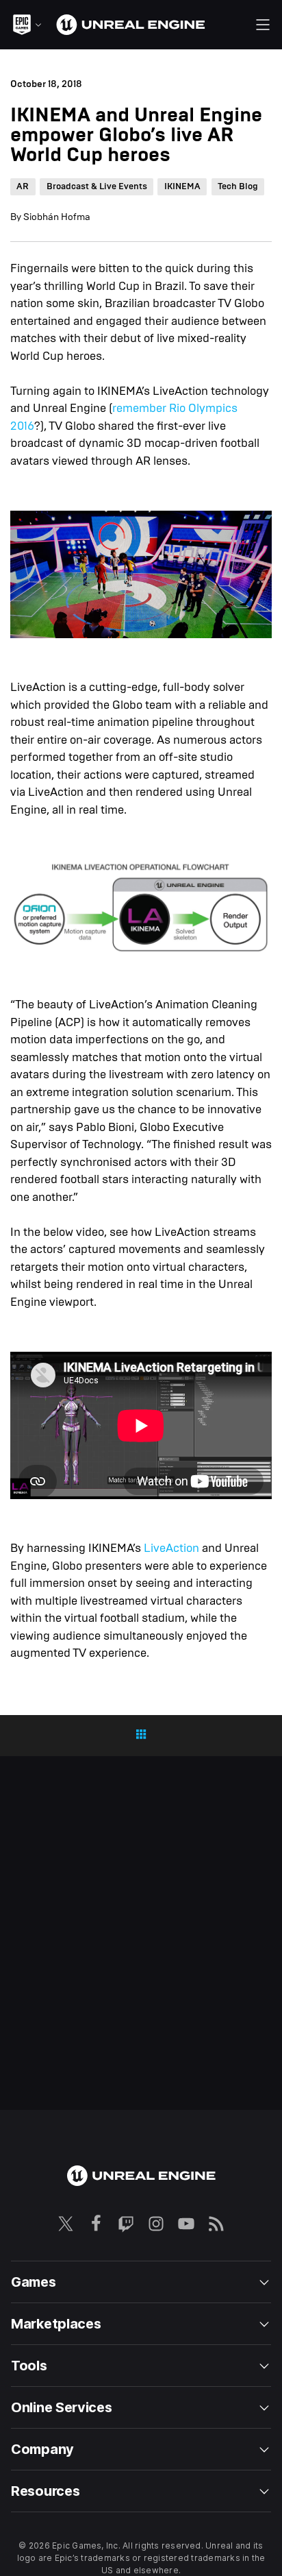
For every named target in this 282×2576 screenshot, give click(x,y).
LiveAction (171, 1548)
